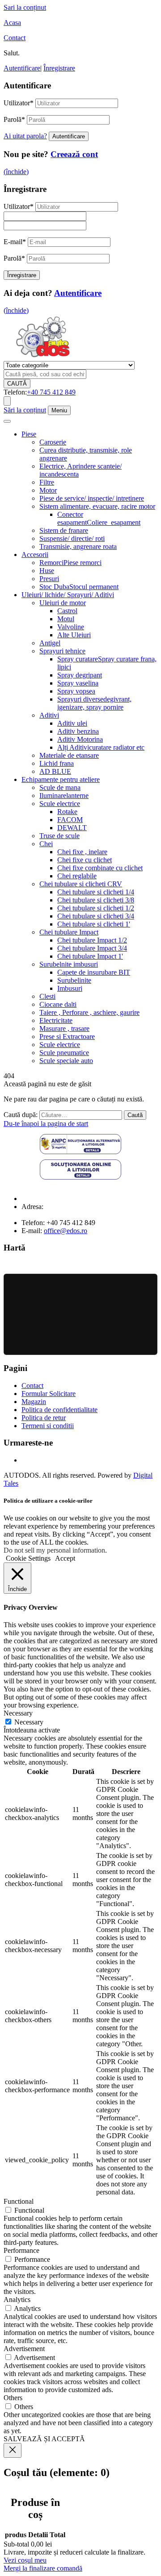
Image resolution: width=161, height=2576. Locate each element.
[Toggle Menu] (7, 421)
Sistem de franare (64, 530)
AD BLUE (55, 771)
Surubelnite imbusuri (69, 964)
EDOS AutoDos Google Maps (80, 1314)
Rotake (67, 812)
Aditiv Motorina (80, 739)
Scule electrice (60, 804)
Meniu (59, 410)
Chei (46, 844)
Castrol (67, 611)
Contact (15, 38)
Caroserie (53, 442)
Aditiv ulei (72, 723)
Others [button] (13, 2398)
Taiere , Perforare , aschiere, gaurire (89, 1012)
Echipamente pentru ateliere (61, 779)
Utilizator (19, 103)
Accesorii (35, 555)
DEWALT (72, 828)
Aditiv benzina (78, 731)
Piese (29, 434)
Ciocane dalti (58, 1004)
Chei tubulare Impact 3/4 (92, 948)
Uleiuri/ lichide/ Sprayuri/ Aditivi (68, 595)
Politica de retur (44, 1418)
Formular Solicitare (49, 1394)
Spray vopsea (76, 691)
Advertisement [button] (24, 2349)
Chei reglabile (77, 876)
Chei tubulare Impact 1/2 (92, 940)
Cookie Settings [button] (28, 1558)
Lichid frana (57, 763)
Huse (47, 571)
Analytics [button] (17, 2300)
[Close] (13, 2450)
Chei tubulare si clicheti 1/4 (96, 892)
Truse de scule (59, 836)
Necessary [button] (18, 1713)
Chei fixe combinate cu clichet (100, 868)
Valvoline (71, 627)
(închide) (16, 172)
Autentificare (22, 68)
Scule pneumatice (64, 1053)
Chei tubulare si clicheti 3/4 (96, 916)
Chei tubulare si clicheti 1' (94, 924)
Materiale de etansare (69, 755)
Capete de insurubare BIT (94, 972)
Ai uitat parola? (25, 136)
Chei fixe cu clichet (85, 860)
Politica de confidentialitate (59, 1410)
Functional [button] (19, 2201)
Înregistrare (59, 68)
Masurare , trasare (64, 1028)
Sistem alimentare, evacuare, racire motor (97, 506)
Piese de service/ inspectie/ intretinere (92, 498)
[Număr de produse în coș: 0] (7, 401)
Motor (48, 490)
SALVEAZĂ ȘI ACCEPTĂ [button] (44, 2439)
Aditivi (49, 715)
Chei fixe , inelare (82, 852)
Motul (66, 619)
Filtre (47, 482)
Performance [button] (21, 2250)
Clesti (47, 996)
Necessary (29, 1722)
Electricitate (56, 1020)
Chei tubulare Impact (69, 932)
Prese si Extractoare (67, 1037)
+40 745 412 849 (51, 392)
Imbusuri (70, 988)
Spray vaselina (78, 683)
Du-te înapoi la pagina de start (46, 1124)
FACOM (70, 820)
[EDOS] (43, 357)
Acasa (12, 23)
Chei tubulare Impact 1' (90, 956)
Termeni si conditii (48, 1426)
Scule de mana (60, 787)
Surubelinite (74, 980)
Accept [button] (65, 1558)
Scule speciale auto (66, 1061)
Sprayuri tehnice (62, 651)
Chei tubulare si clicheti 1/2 (96, 908)
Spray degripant (80, 675)
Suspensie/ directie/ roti (72, 538)
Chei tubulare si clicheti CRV (81, 884)
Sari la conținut (25, 7)
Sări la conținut (25, 410)
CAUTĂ (17, 384)
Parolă (14, 119)
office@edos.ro (66, 1231)
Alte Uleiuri (74, 635)
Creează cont (74, 154)
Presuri (49, 579)
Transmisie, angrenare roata (78, 546)
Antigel (50, 643)
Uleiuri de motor (63, 603)
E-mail (15, 242)
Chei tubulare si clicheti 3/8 (96, 900)
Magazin (34, 1402)
